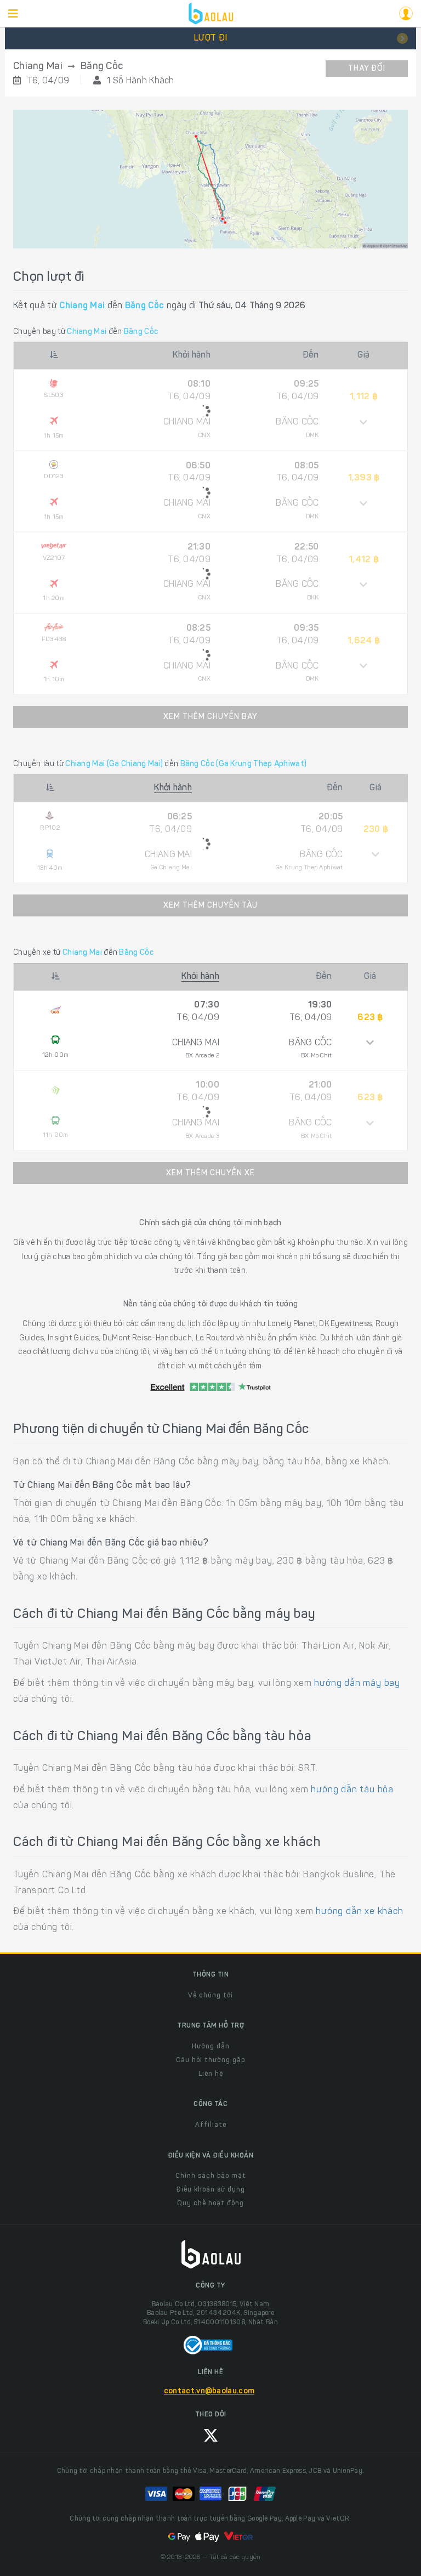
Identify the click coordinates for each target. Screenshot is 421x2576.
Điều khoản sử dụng (211, 2190)
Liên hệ (211, 2074)
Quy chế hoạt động (210, 2204)
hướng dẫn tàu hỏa (352, 1790)
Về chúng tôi (210, 1996)
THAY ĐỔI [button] (367, 69)
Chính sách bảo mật (211, 2176)
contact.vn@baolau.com (209, 2392)
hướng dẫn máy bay (357, 1684)
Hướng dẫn (211, 2047)
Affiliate (211, 2125)
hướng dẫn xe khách (359, 1912)
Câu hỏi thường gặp (210, 2060)
